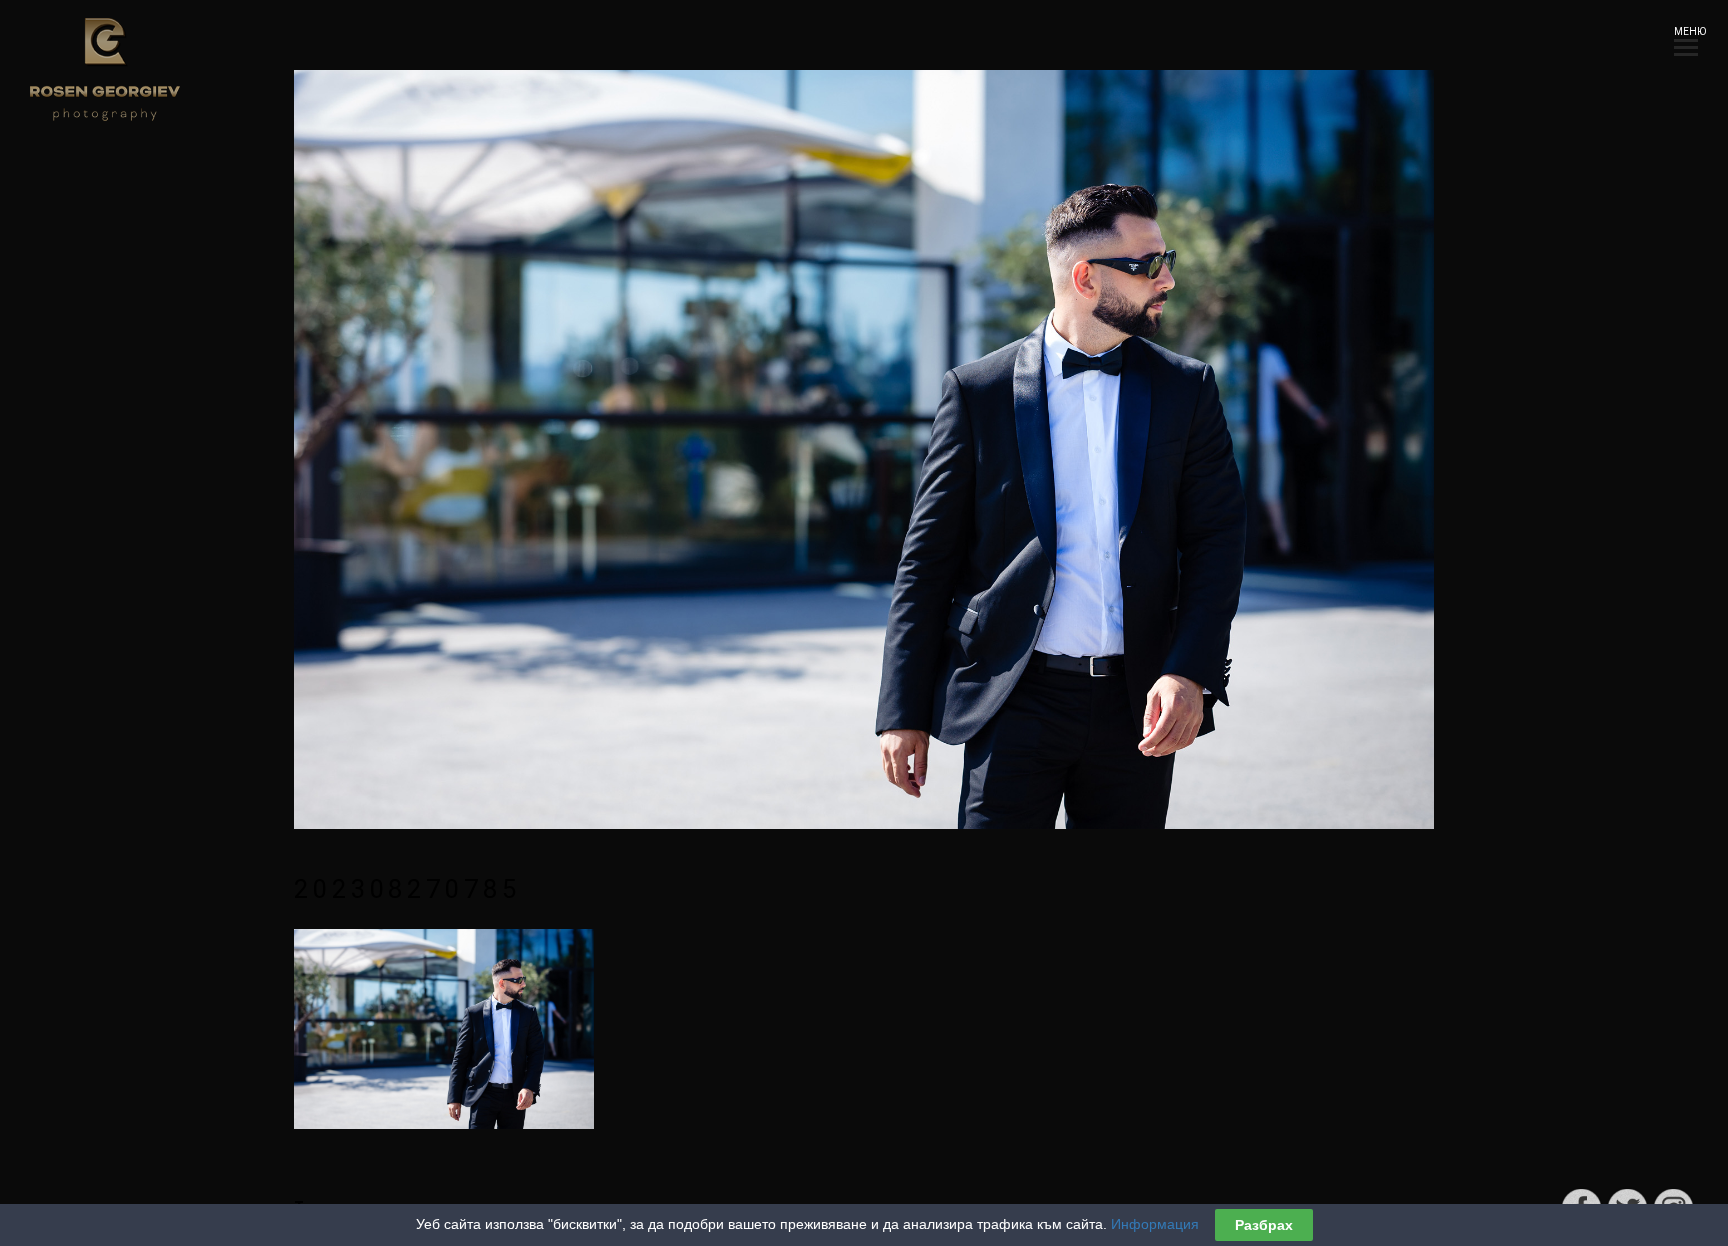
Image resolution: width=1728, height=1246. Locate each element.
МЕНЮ (1686, 31)
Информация (1155, 1224)
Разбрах (1264, 1225)
